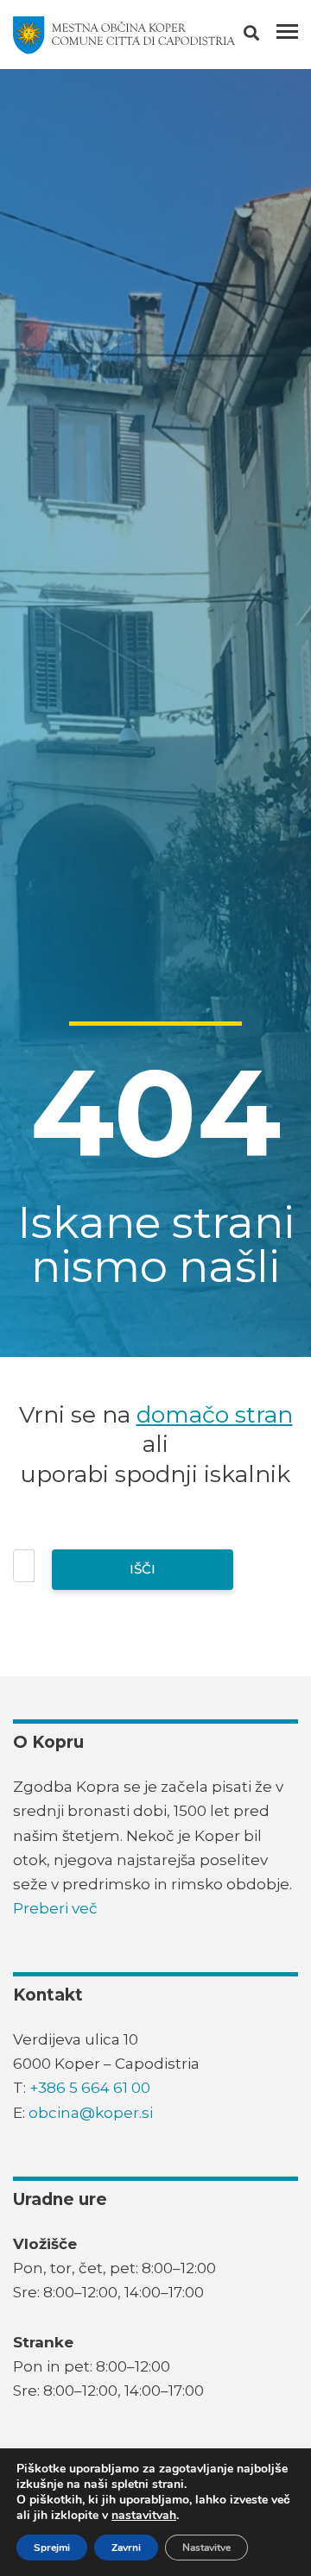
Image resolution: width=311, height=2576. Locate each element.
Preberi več (55, 1908)
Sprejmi (52, 2548)
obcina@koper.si (91, 2113)
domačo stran (215, 1414)
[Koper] (124, 36)
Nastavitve (206, 2548)
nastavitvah (144, 2516)
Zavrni (126, 2548)
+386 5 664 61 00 (90, 2088)
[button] (267, 35)
